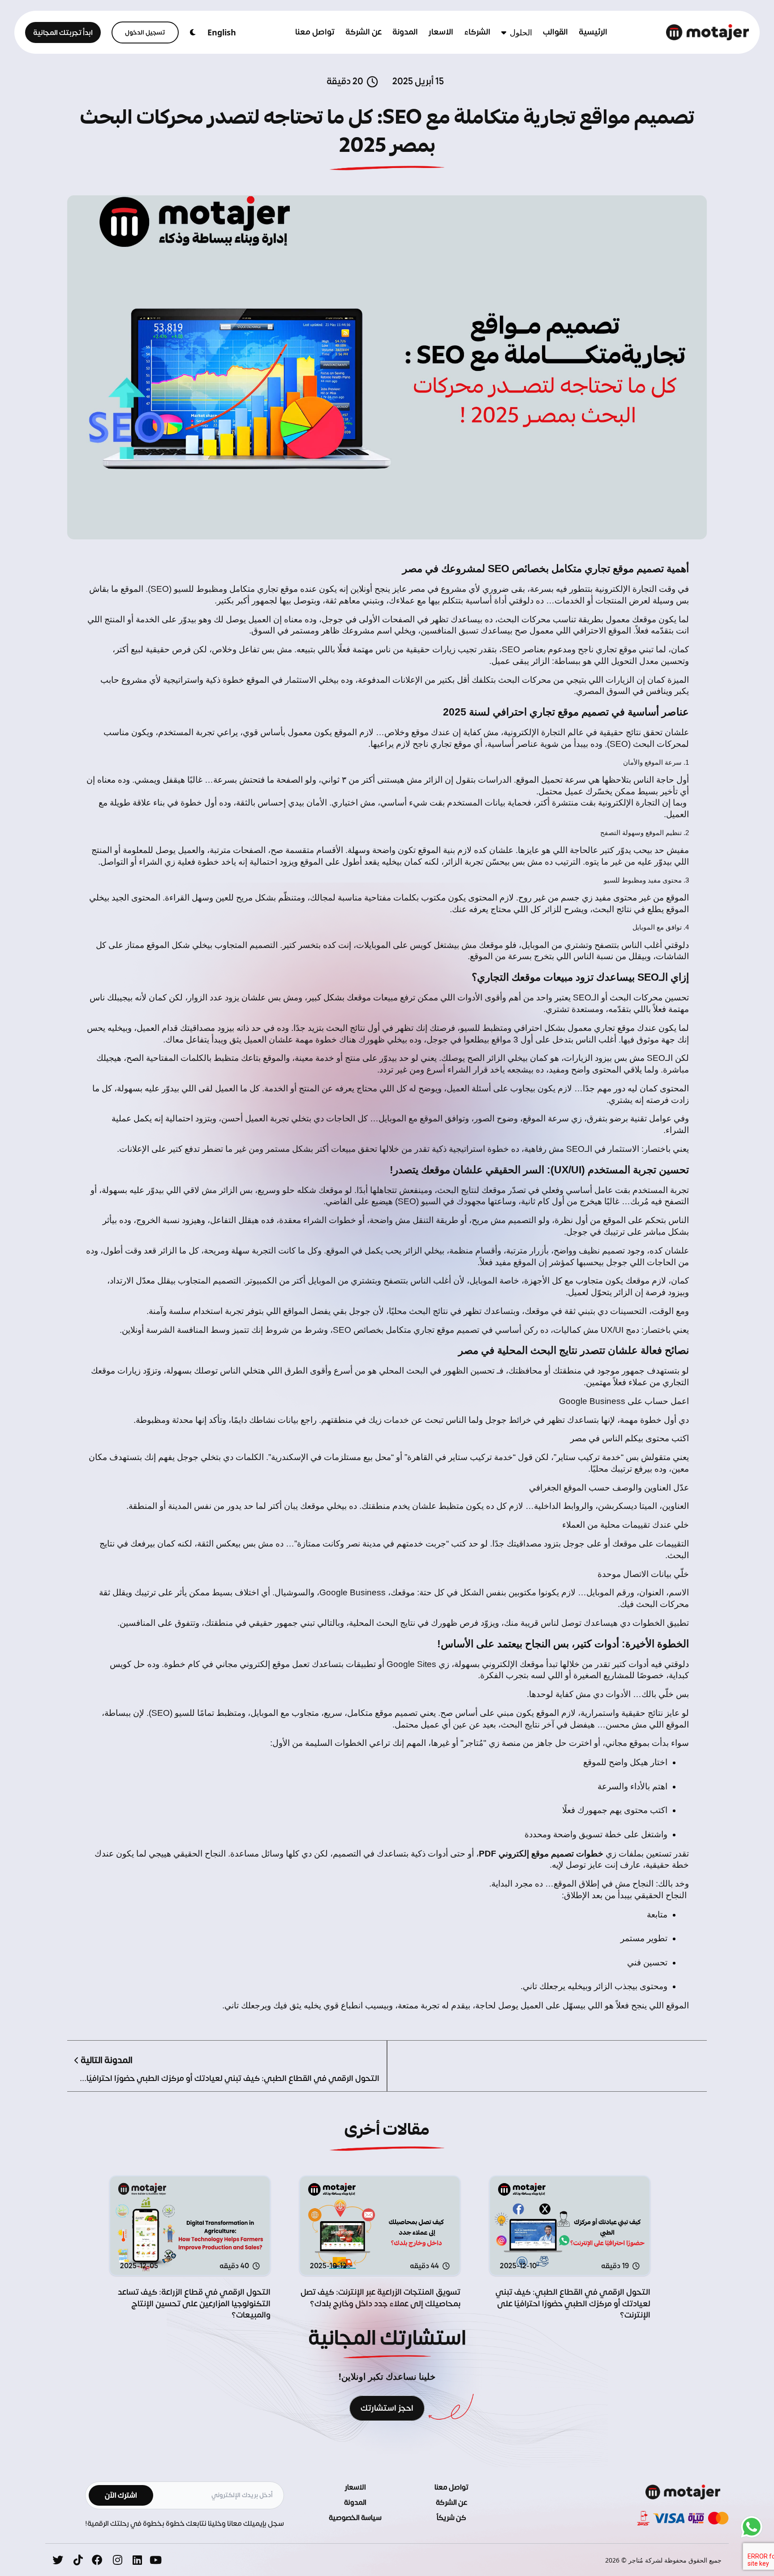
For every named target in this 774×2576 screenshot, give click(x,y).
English (222, 32)
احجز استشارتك (387, 2408)
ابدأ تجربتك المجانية (63, 33)
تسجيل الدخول (145, 32)
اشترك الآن (121, 2495)
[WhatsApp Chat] (752, 2527)
